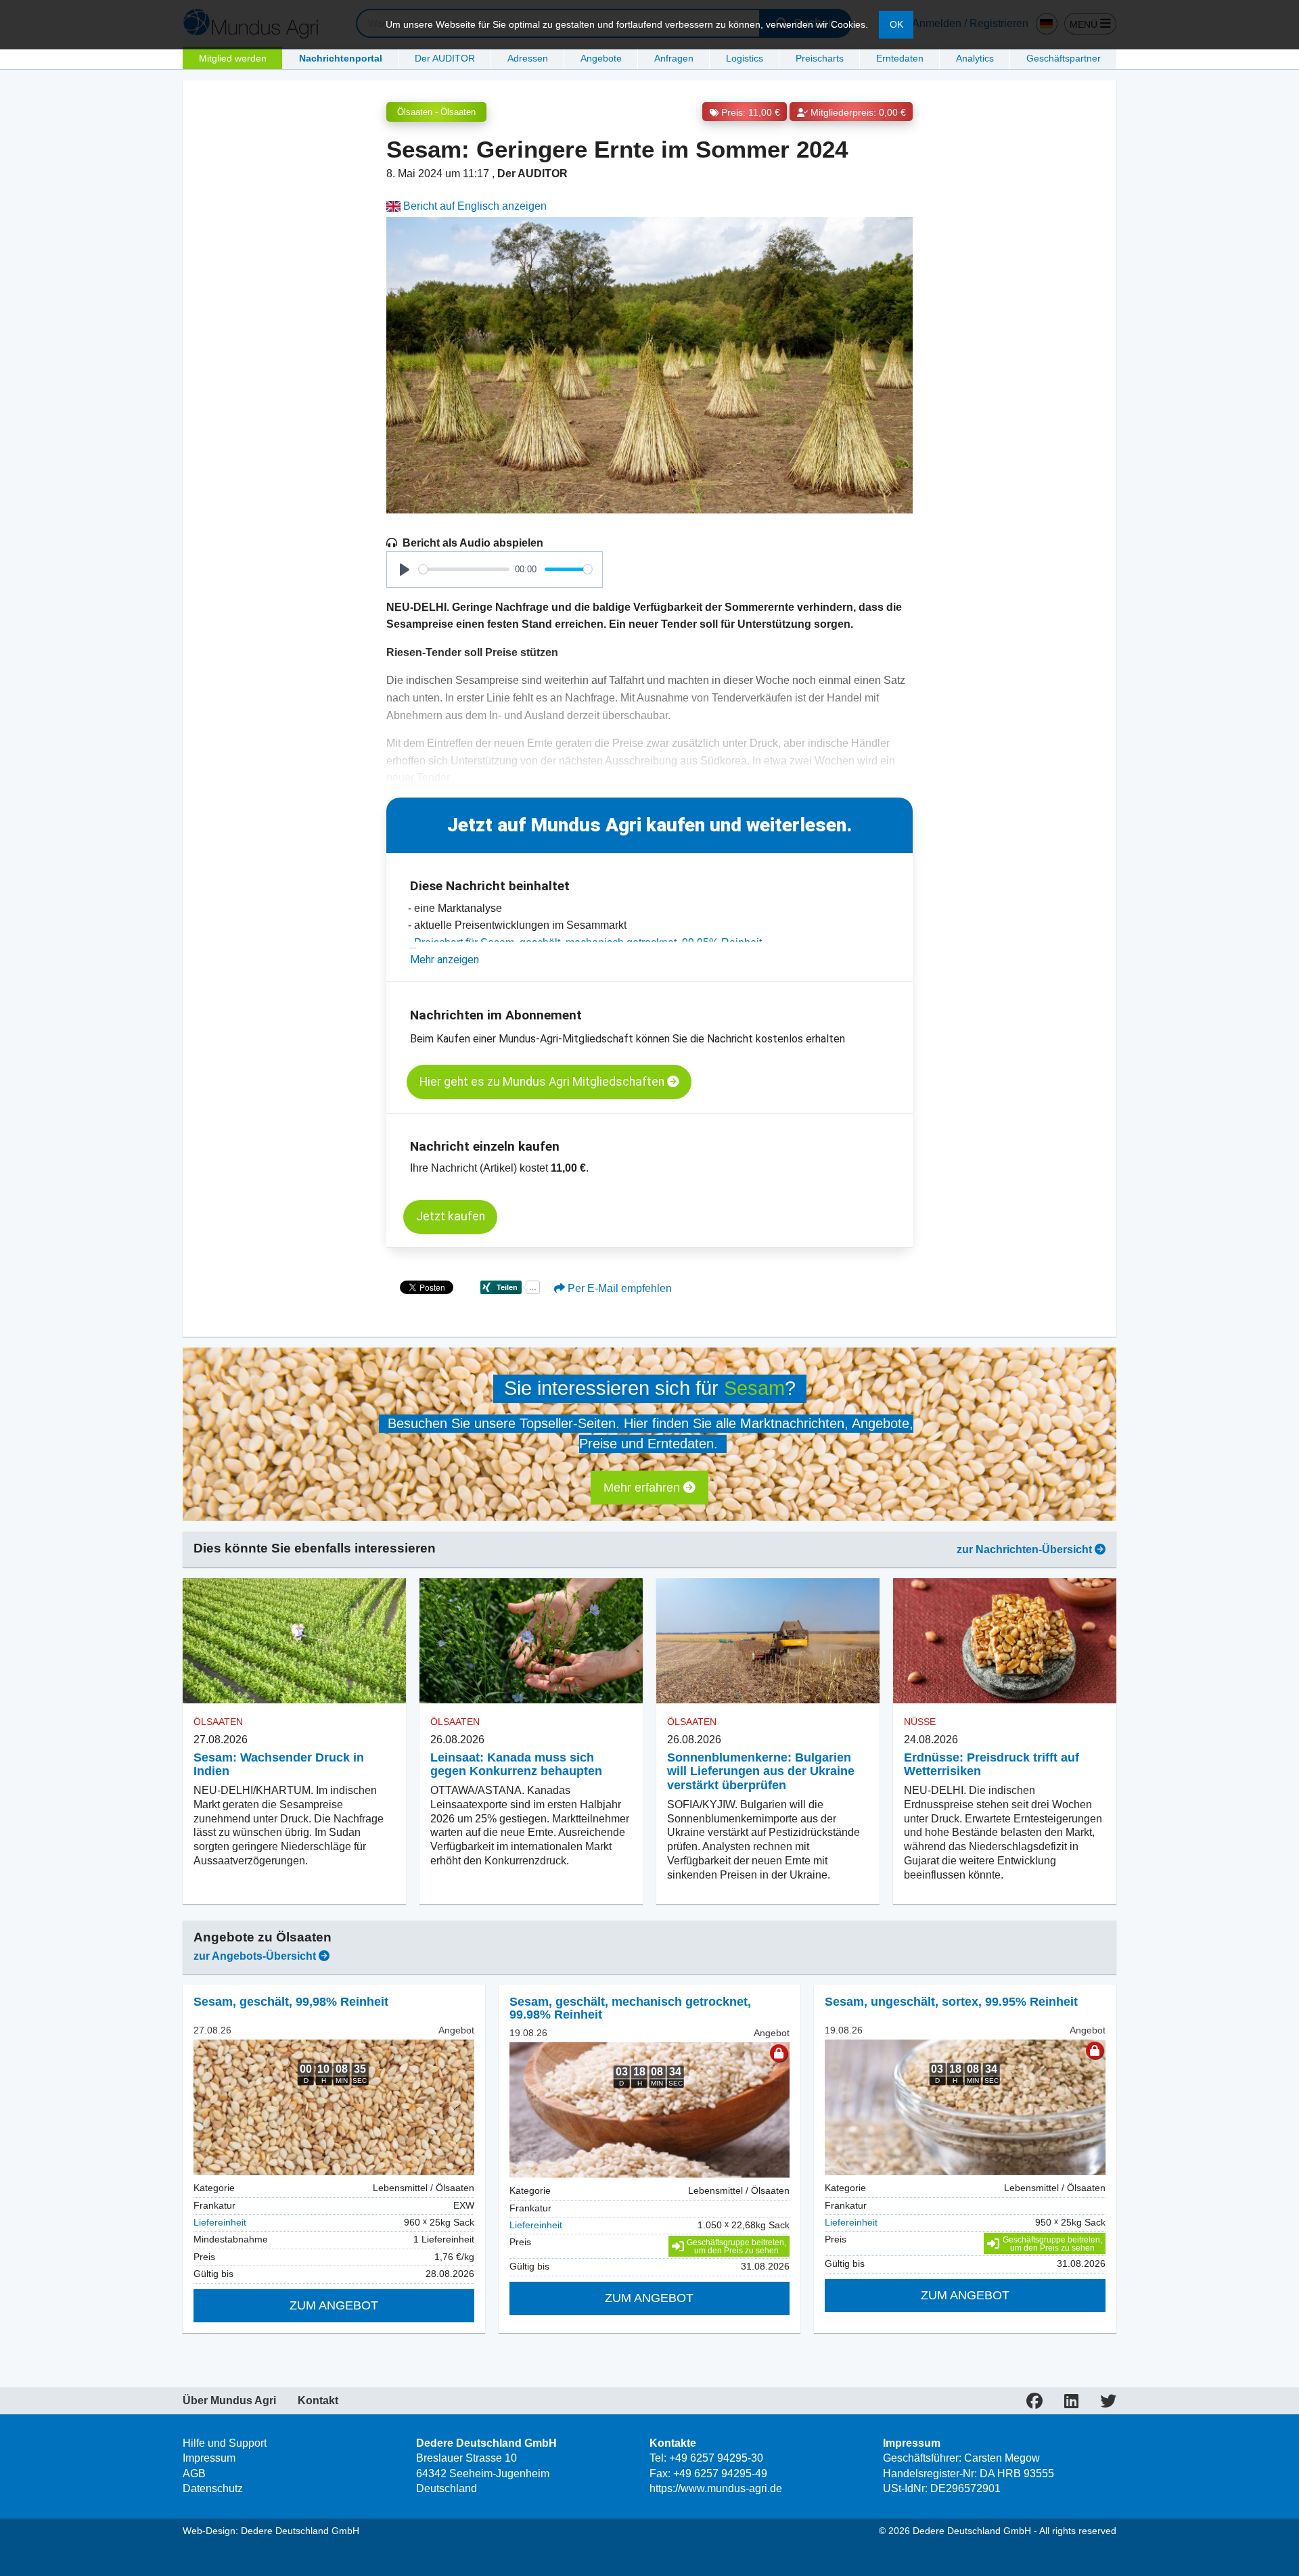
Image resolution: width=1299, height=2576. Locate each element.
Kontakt (318, 2401)
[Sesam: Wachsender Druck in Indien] (294, 1641)
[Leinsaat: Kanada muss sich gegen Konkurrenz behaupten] (531, 1641)
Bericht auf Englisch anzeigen (474, 206)
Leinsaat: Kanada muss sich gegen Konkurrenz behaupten (516, 1765)
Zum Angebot (334, 2305)
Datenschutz (213, 2488)
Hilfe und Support (225, 2443)
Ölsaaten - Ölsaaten (436, 112)
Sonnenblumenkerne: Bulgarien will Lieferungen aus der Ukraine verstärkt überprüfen (761, 1772)
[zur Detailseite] (334, 2107)
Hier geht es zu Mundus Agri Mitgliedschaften (543, 1082)
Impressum (209, 2458)
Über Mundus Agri (229, 2401)
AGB (194, 2474)
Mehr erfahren (643, 1488)
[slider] (464, 569)
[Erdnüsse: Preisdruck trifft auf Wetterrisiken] (1005, 1641)
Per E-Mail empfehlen (618, 1288)
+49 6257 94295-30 (716, 2458)
